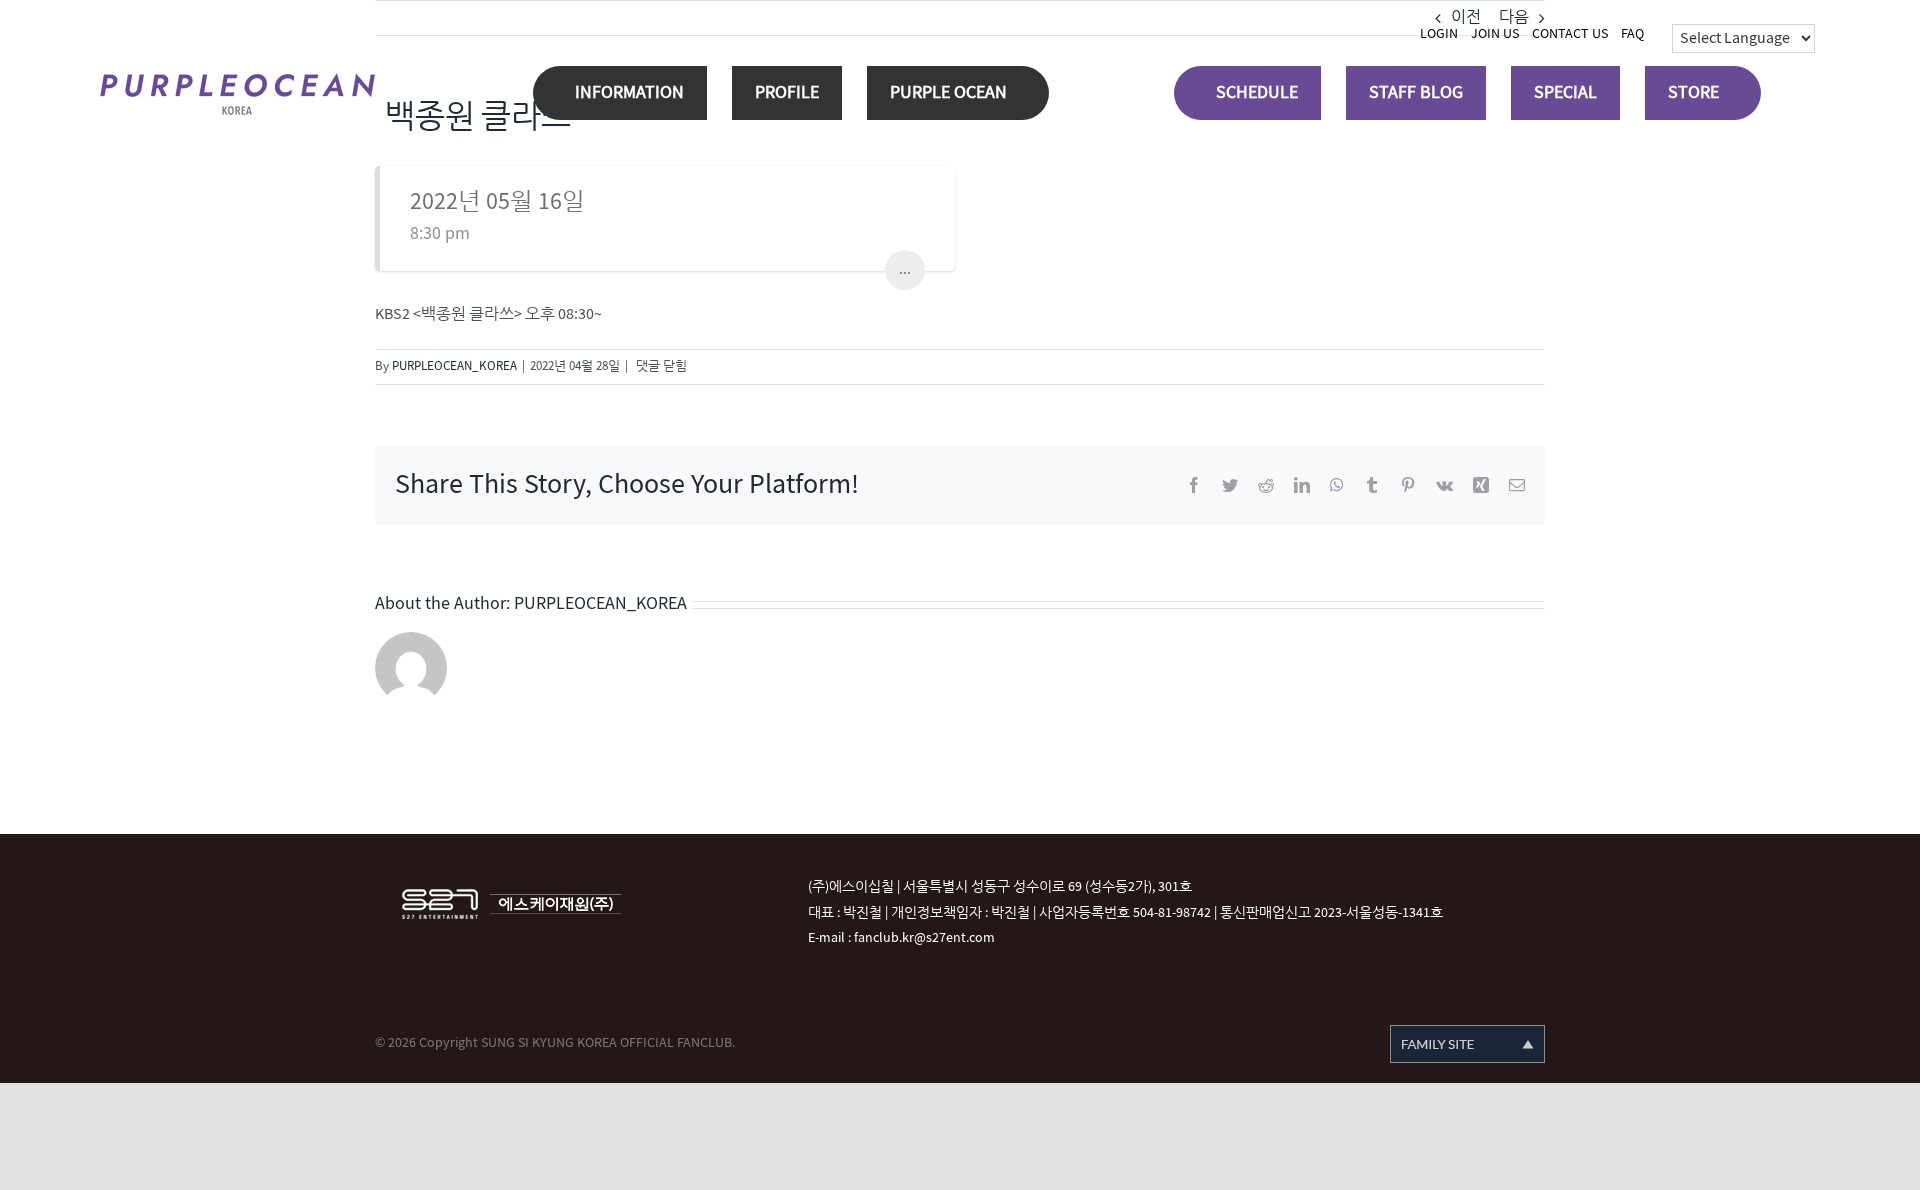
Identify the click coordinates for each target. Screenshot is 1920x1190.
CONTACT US (1570, 33)
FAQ (1632, 33)
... (905, 269)
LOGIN (1439, 33)
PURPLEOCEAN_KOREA (454, 366)
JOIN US (1495, 33)
